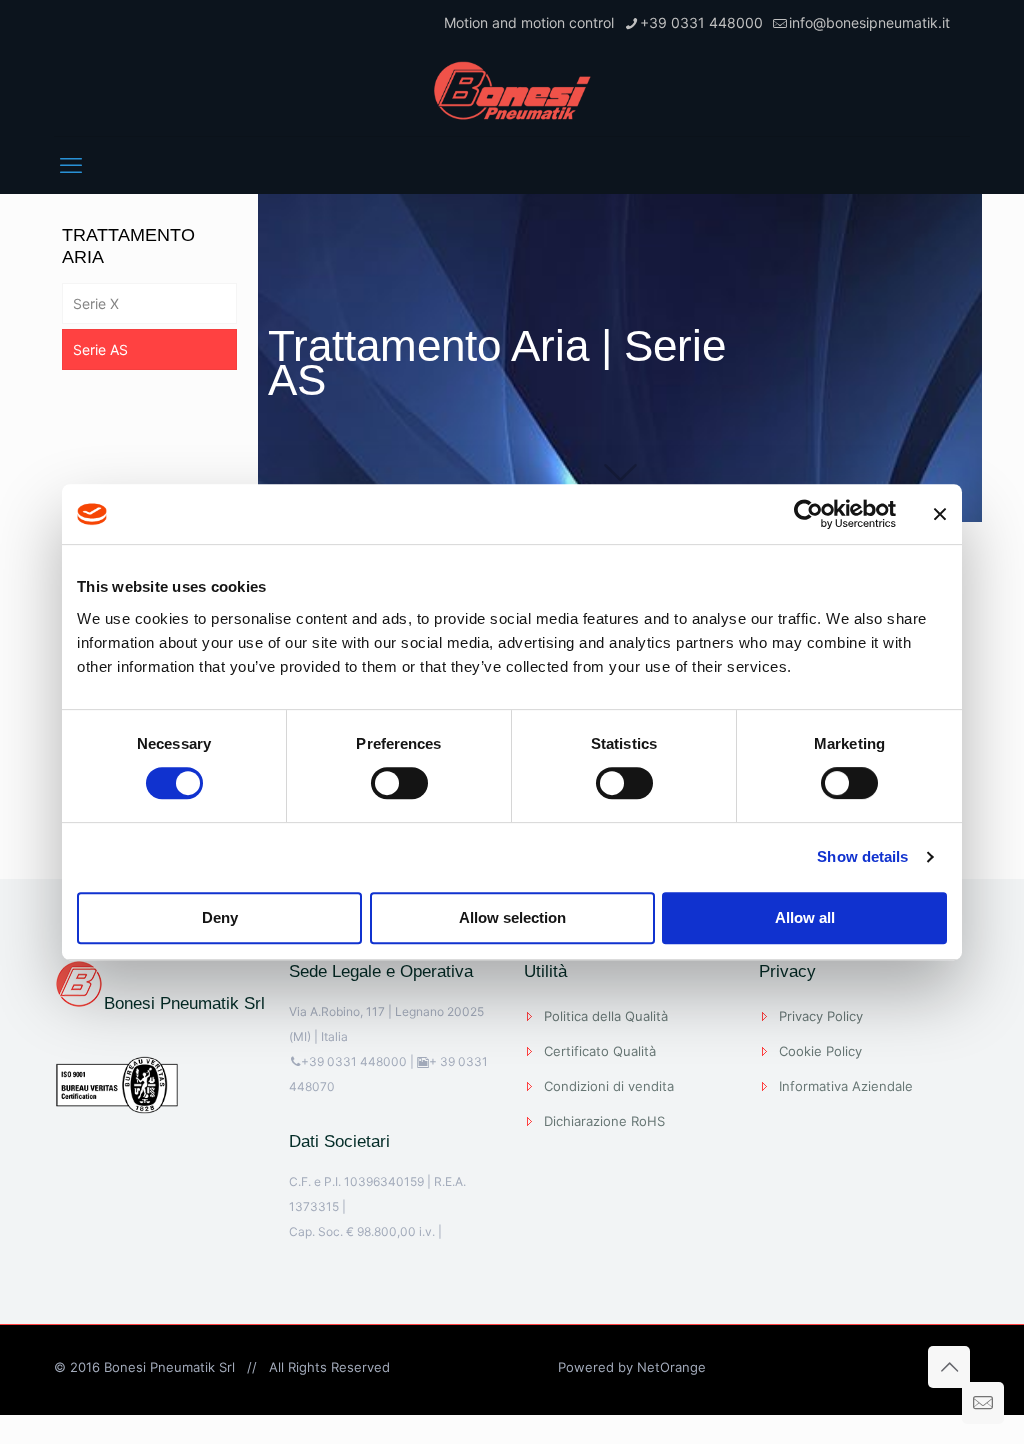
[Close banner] (940, 514)
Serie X (96, 303)
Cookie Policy (820, 1051)
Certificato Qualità (600, 1051)
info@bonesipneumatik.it (869, 22)
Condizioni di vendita (609, 1086)
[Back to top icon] (949, 1367)
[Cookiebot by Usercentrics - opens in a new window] (808, 514)
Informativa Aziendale (846, 1086)
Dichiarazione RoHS (604, 1121)
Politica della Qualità (606, 1016)
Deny (220, 917)
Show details (862, 856)
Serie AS (100, 349)
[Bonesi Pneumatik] (511, 90)
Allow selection (512, 917)
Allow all (805, 917)
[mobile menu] (71, 165)
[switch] (399, 783)
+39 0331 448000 (701, 22)
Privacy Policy (821, 1016)
